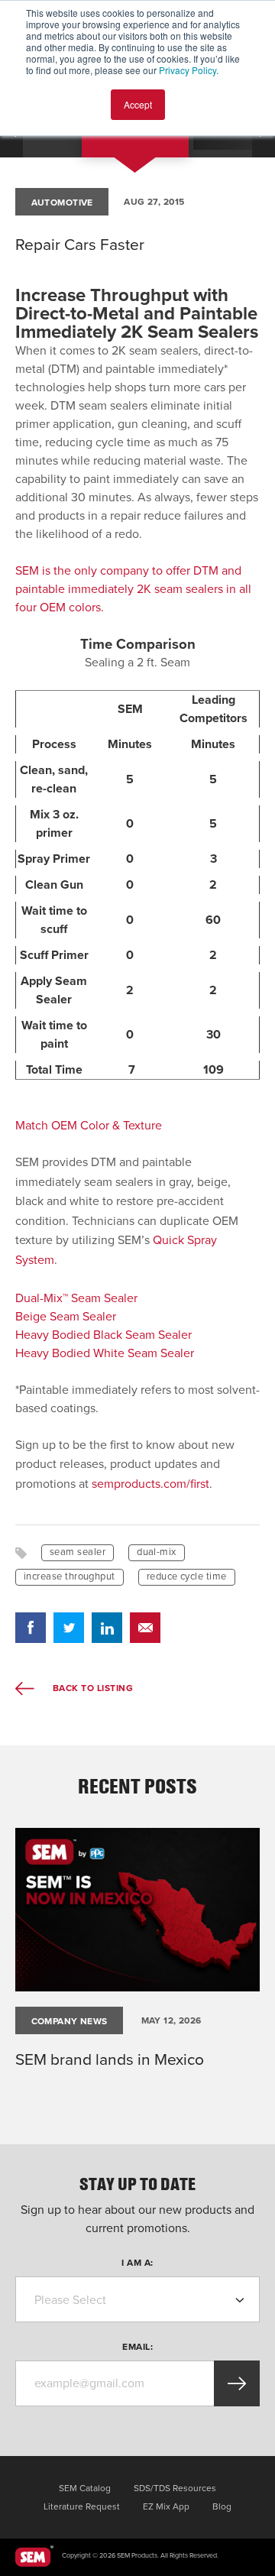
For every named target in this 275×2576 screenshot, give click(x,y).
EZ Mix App (166, 2506)
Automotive (62, 203)
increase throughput (70, 1576)
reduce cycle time (187, 1576)
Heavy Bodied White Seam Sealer (105, 1353)
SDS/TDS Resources (175, 2488)
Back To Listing (91, 1688)
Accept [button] (138, 104)
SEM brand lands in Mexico (110, 2060)
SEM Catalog (85, 2488)
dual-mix (157, 1552)
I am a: (137, 2263)
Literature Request (82, 2506)
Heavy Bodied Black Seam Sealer (104, 1335)
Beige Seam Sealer (66, 1317)
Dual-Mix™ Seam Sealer (76, 1298)
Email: (137, 2347)
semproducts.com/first (150, 1484)
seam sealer (78, 1552)
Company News (70, 2021)
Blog (222, 2506)
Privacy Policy (188, 70)
